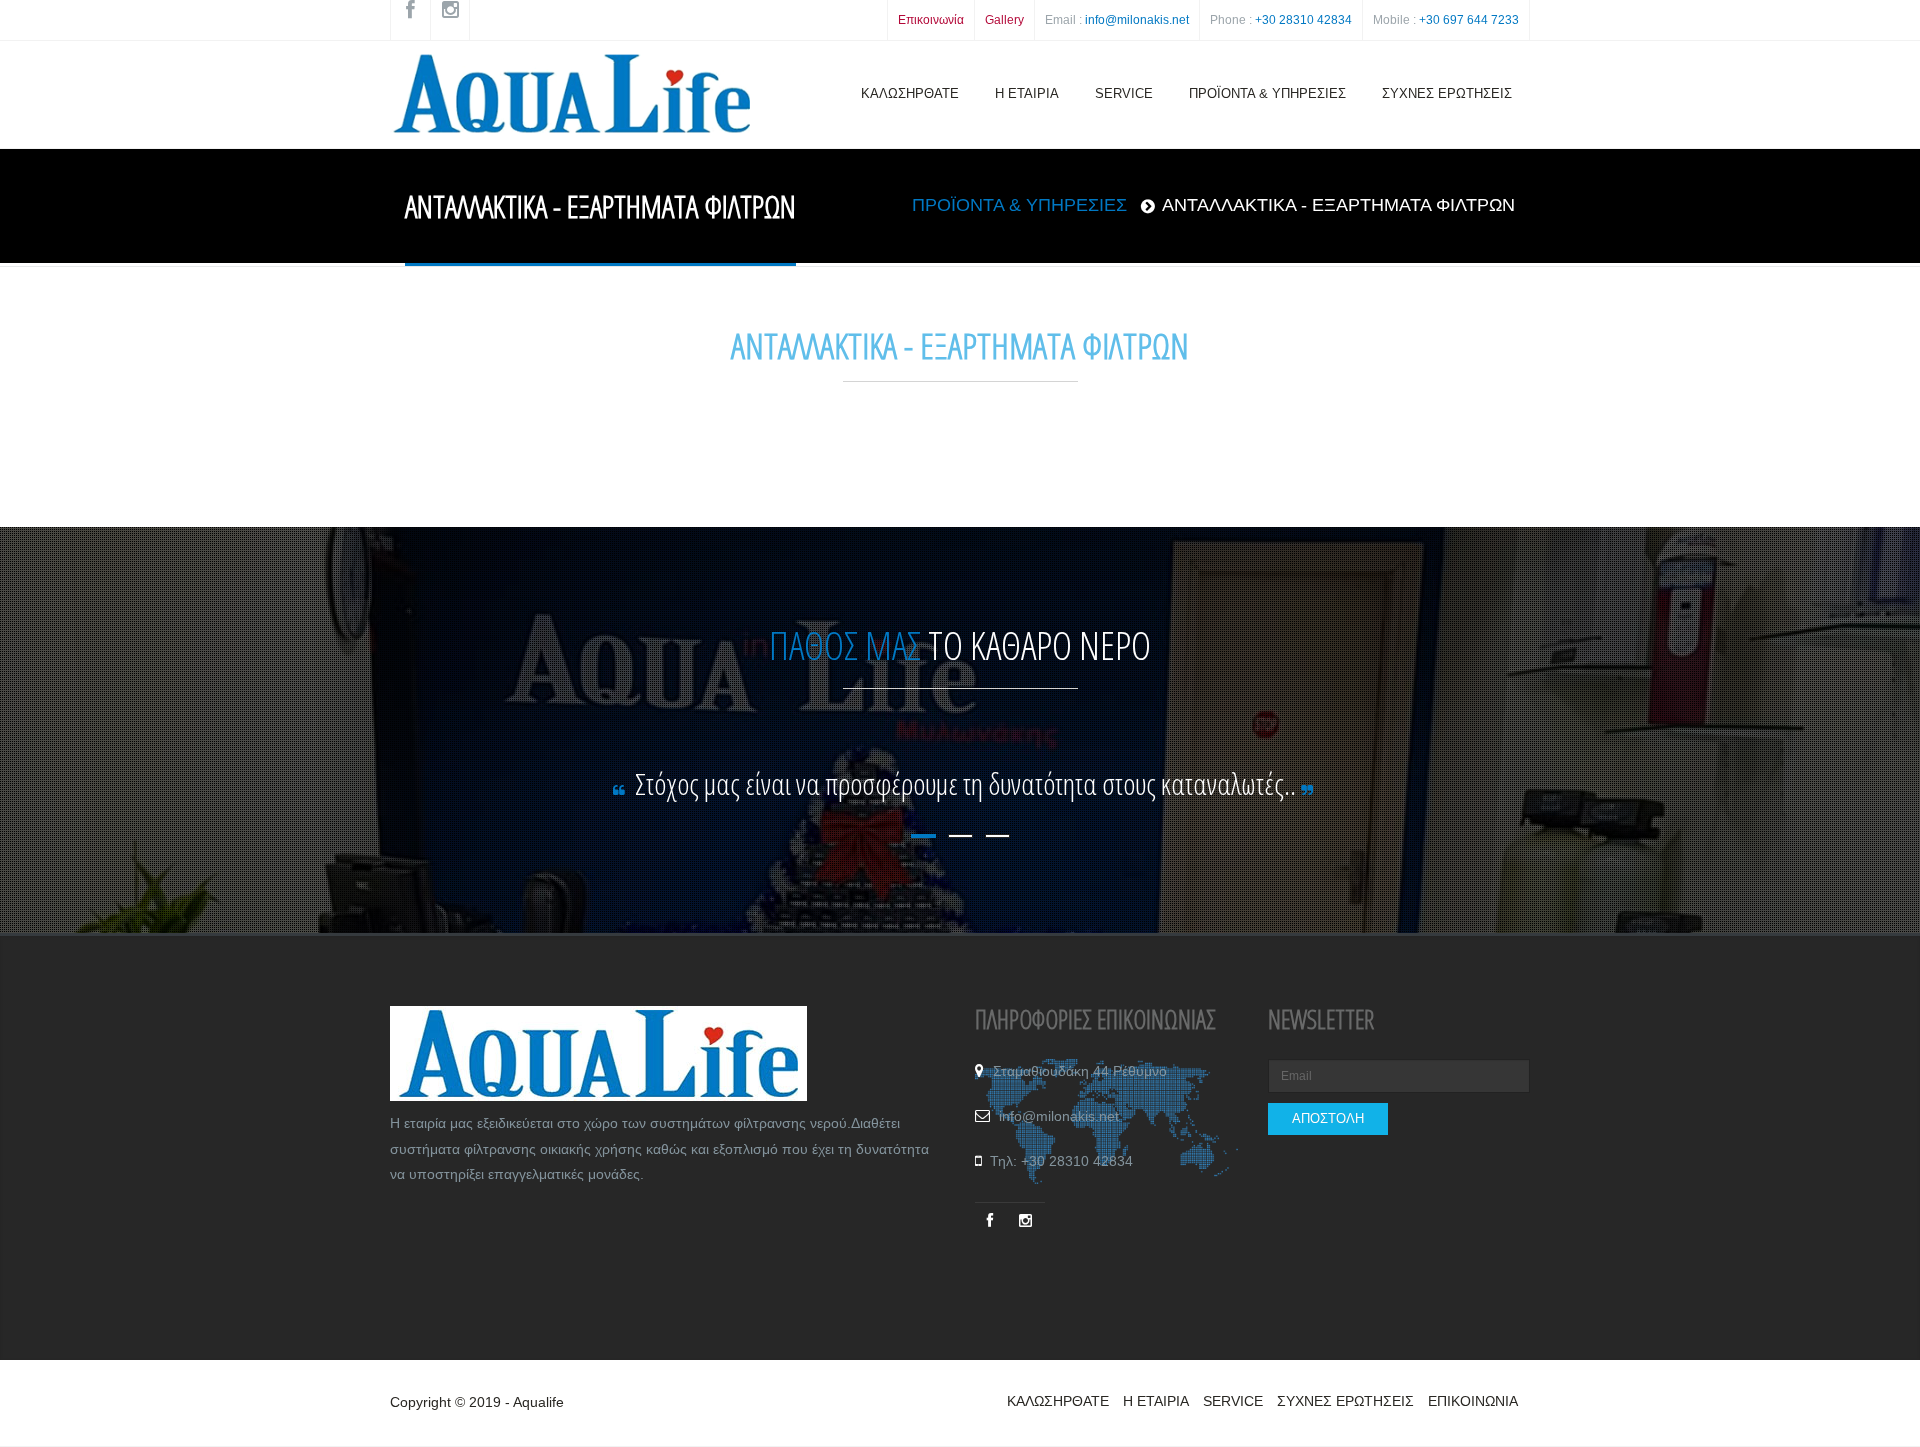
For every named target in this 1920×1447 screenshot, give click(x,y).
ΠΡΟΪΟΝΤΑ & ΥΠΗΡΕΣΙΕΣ (1267, 93)
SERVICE (1124, 93)
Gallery (1004, 20)
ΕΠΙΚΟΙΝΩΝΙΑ (1473, 1401)
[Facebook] (992, 1219)
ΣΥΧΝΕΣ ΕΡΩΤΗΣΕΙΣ (1447, 93)
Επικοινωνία (931, 20)
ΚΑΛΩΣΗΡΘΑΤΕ (910, 93)
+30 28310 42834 (1303, 20)
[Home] (570, 98)
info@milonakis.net (1137, 20)
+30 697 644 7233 (1469, 20)
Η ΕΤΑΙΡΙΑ (1027, 93)
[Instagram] (1028, 1219)
